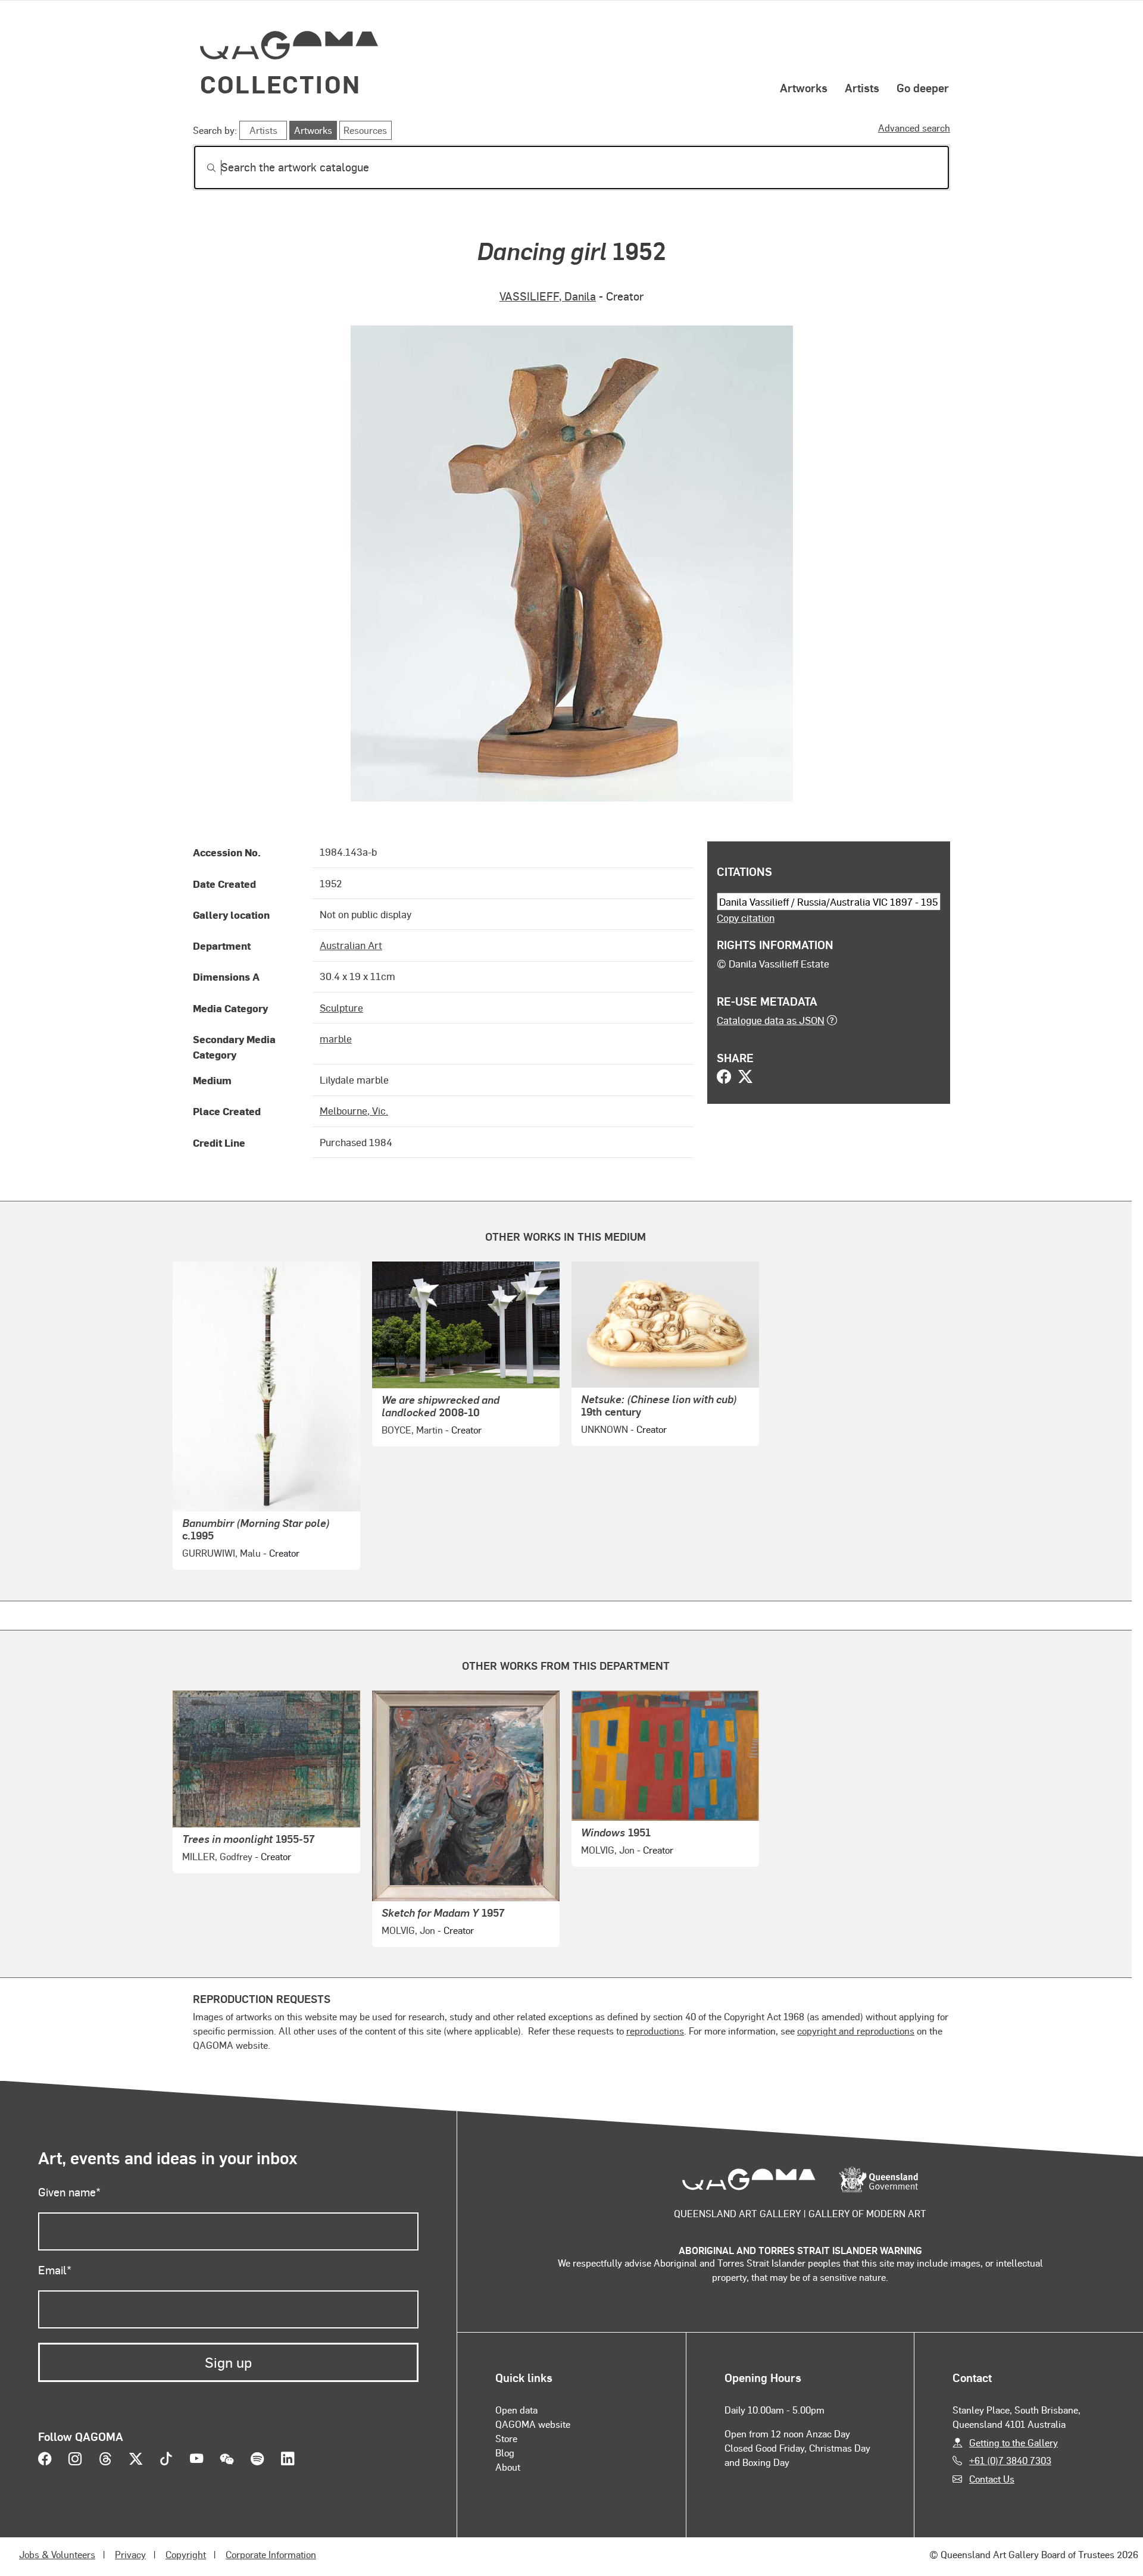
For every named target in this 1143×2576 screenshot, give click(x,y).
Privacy (130, 2554)
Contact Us (992, 2479)
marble (336, 1038)
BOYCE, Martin (412, 1430)
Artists (862, 87)
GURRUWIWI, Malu (221, 1553)
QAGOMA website (533, 2424)
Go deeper (923, 87)
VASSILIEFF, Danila (548, 296)
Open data (516, 2410)
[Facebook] (724, 1078)
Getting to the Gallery (1014, 2442)
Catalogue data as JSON (771, 1020)
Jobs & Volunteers (57, 2554)
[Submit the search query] (202, 168)
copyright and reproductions (856, 2031)
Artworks (804, 87)
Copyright (186, 2554)
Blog (505, 2453)
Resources (365, 130)
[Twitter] (745, 1078)
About (508, 2467)
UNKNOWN (605, 1429)
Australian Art (351, 945)
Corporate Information (271, 2554)
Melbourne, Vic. (354, 1110)
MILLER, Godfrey (217, 1856)
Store (506, 2438)
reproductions (655, 2031)
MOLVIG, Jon (408, 1930)
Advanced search (914, 128)
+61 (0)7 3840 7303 (1010, 2460)
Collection (280, 84)
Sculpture (341, 1007)
